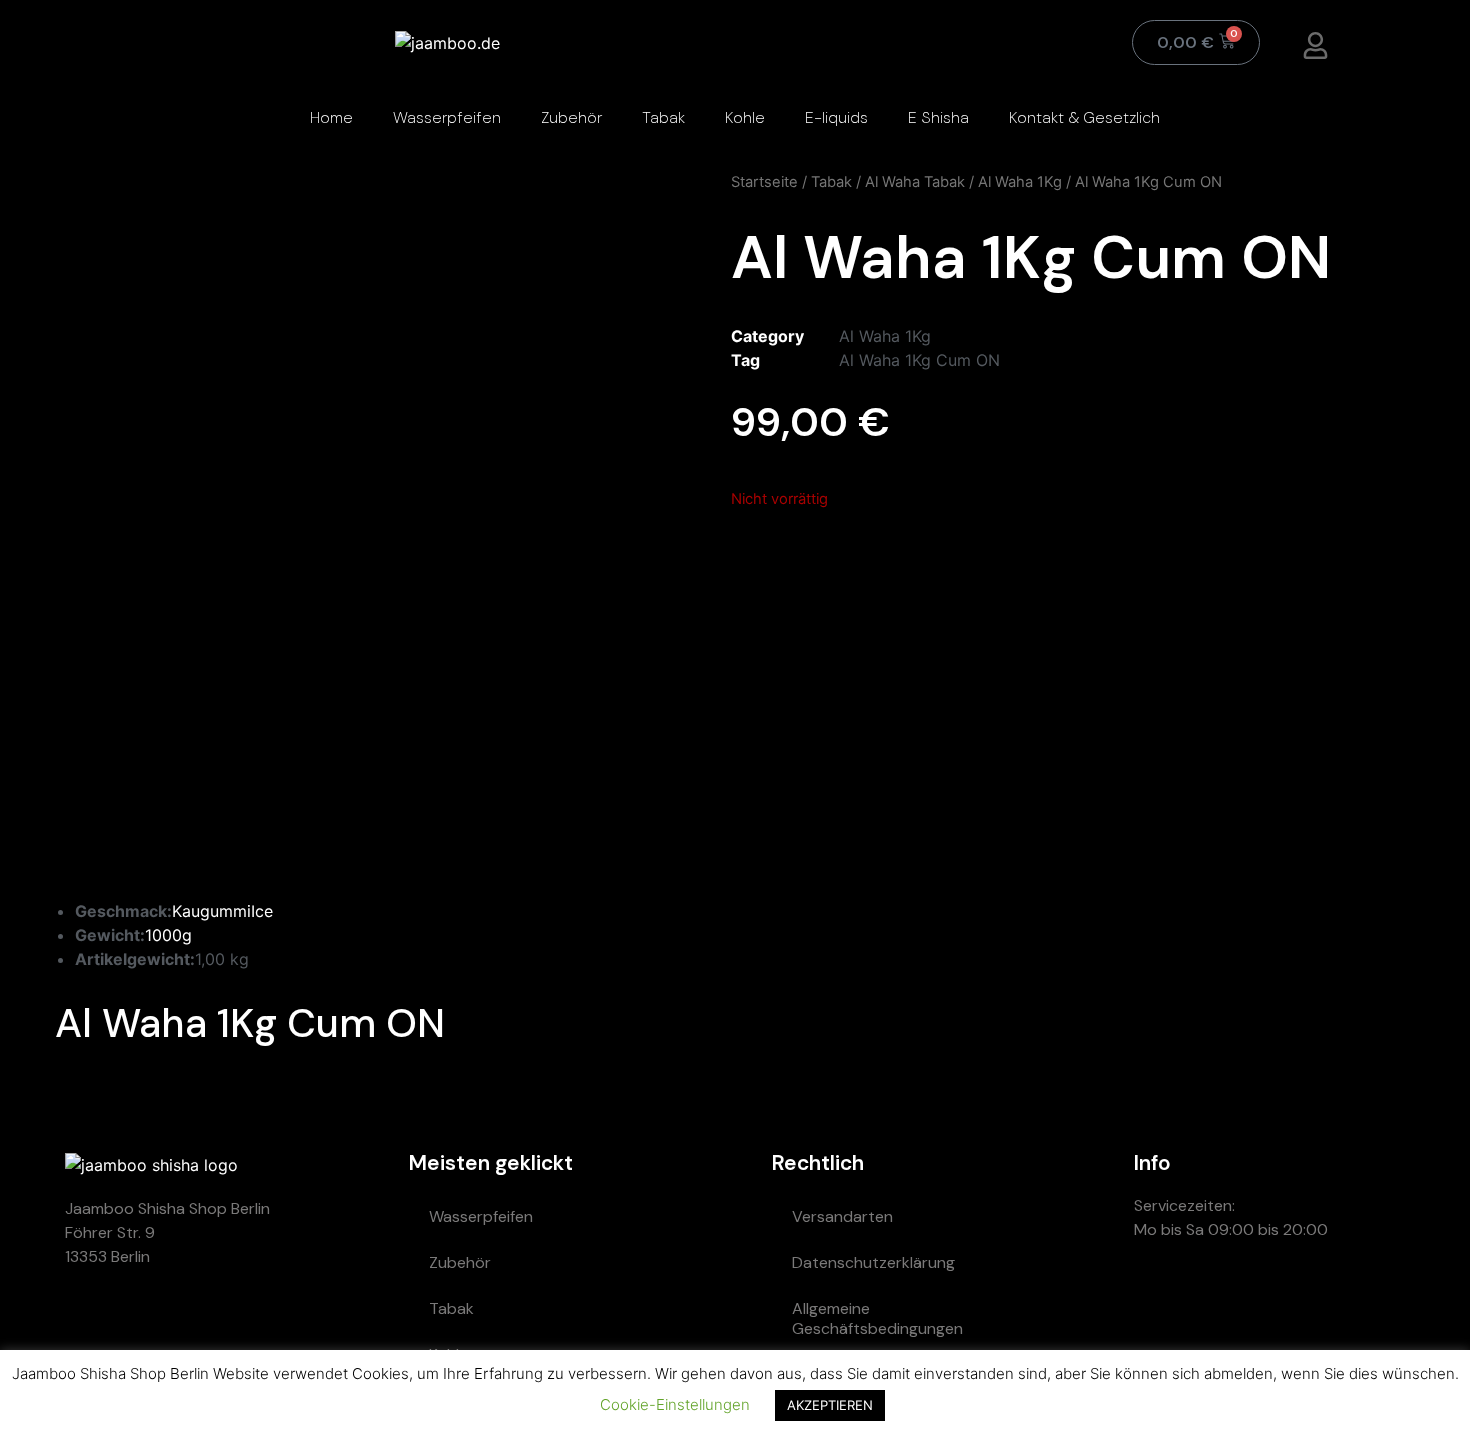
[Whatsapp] (1159, 1301)
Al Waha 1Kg (1020, 182)
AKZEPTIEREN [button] (830, 1405)
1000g (168, 935)
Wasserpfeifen (447, 117)
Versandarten (842, 1216)
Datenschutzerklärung (873, 1262)
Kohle (745, 117)
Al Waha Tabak (915, 182)
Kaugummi (211, 911)
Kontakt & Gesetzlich (1084, 117)
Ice (262, 911)
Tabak (663, 117)
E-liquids (836, 117)
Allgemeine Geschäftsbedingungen (877, 1318)
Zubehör (571, 117)
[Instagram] (1279, 1301)
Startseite (764, 182)
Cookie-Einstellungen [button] (675, 1404)
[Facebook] (1339, 1301)
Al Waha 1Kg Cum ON (919, 360)
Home (331, 117)
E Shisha (938, 117)
